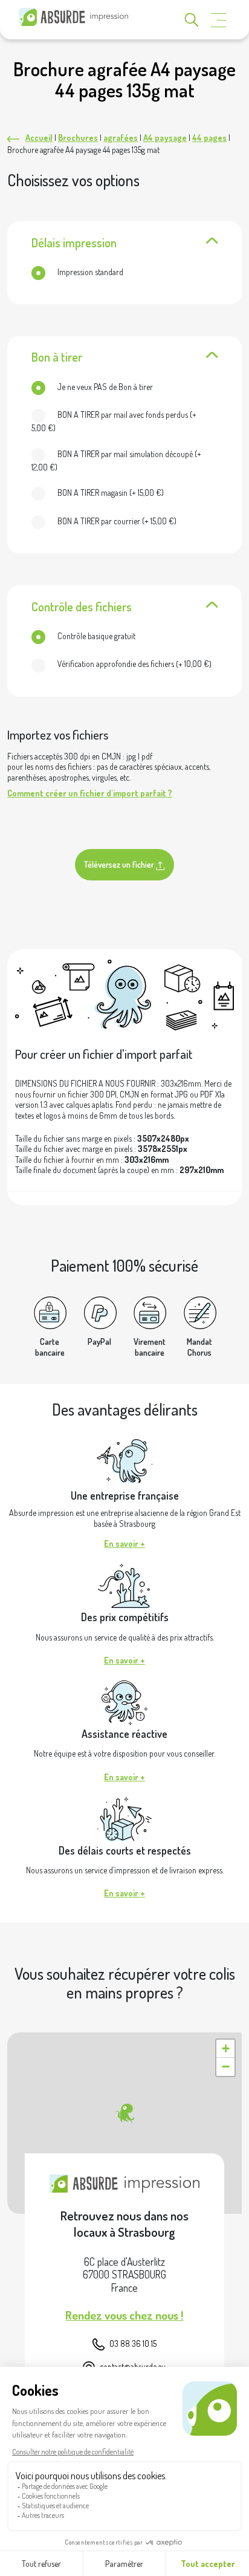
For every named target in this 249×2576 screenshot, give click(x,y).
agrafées (121, 138)
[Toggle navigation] (219, 20)
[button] (124, 2113)
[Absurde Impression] (76, 17)
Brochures (78, 138)
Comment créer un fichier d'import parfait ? (90, 793)
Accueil (39, 138)
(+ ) (114, 421)
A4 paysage (165, 138)
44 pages (209, 138)
